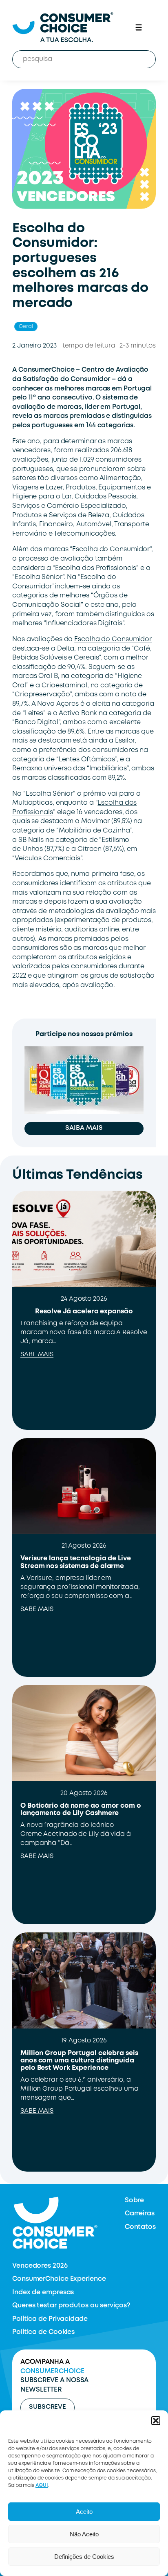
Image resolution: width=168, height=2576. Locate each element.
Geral (26, 326)
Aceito (84, 2512)
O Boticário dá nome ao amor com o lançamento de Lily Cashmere (81, 1810)
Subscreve (48, 2407)
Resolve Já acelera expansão (84, 1312)
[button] (156, 2421)
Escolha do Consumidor (113, 639)
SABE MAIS (37, 1355)
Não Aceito (84, 2534)
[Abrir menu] (139, 27)
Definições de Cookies (84, 2557)
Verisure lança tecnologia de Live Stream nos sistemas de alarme (76, 1562)
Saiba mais (84, 1128)
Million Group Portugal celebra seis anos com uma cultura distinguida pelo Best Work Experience (79, 2061)
